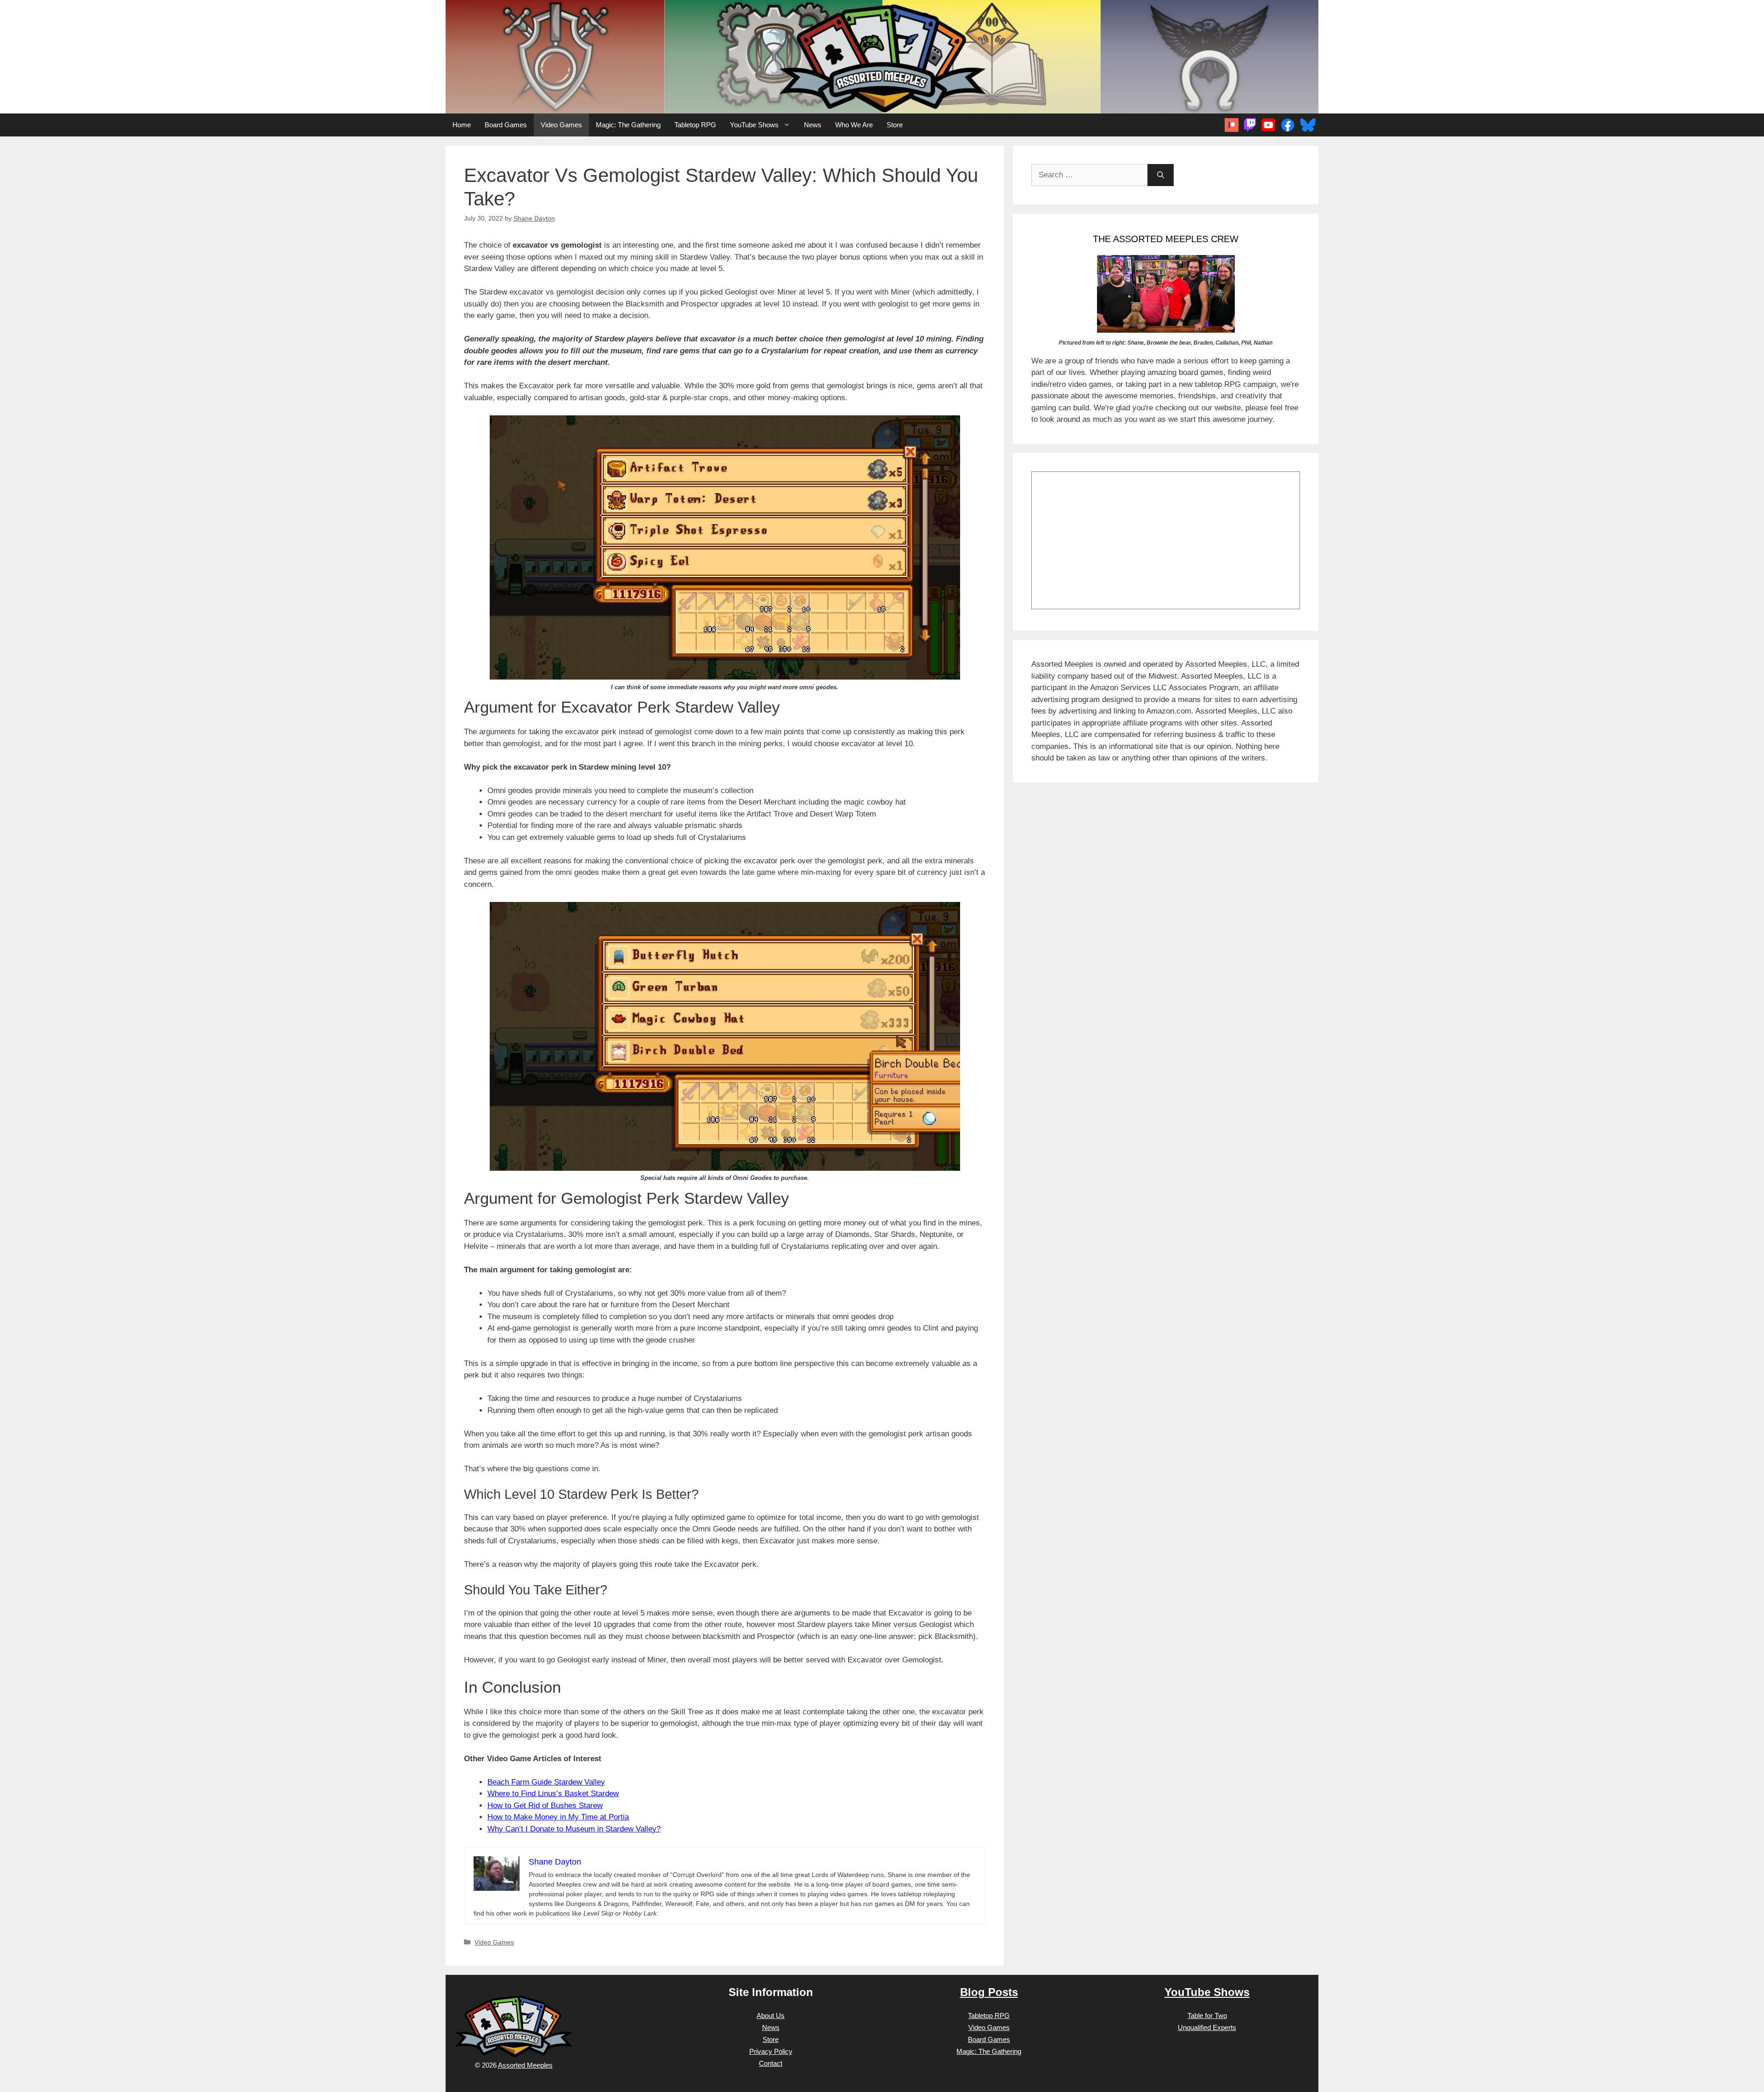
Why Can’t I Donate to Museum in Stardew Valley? (574, 1829)
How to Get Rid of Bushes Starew (545, 1806)
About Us (771, 2015)
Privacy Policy (771, 2051)
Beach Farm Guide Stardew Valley (546, 1782)
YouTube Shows (754, 125)
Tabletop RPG (695, 125)
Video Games (561, 125)
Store (895, 125)
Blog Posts (989, 1992)
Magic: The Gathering (628, 125)
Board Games (506, 125)
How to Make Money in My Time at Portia (558, 1817)
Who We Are (854, 125)
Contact (771, 2063)
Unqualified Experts (1207, 2027)
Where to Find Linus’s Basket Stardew (553, 1794)
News (813, 125)
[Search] (1161, 175)
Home (462, 125)
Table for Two (1207, 2015)
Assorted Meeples (525, 2065)
